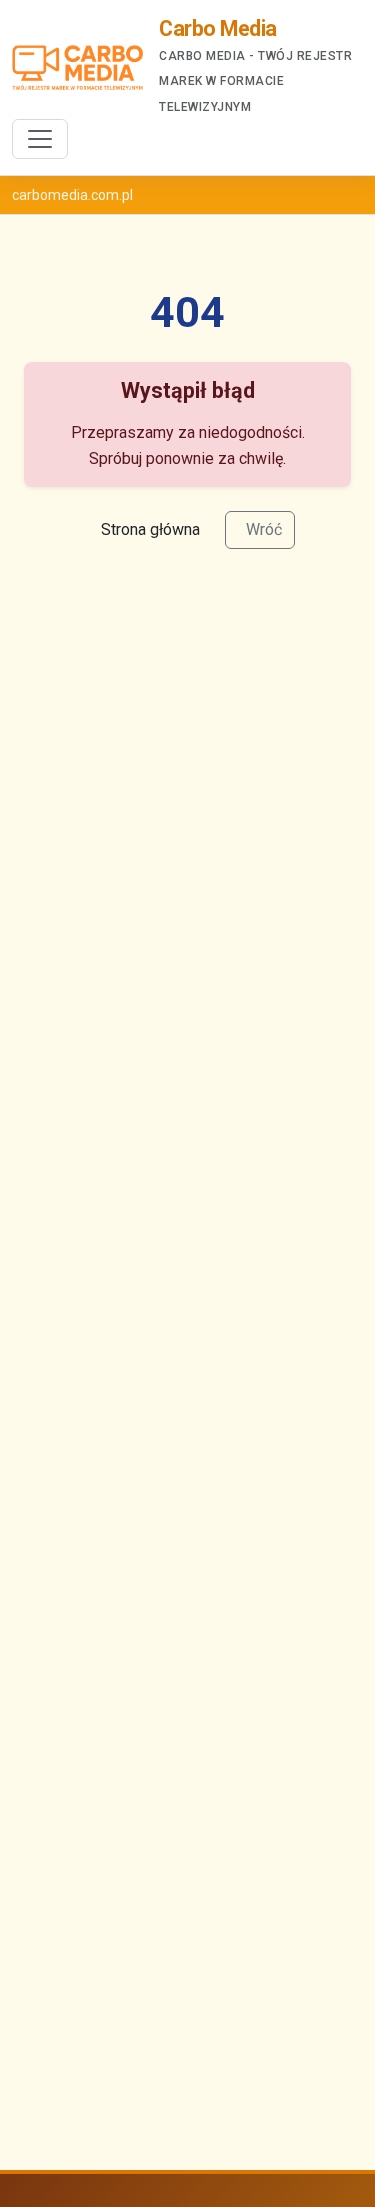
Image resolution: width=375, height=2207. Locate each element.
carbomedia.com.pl (72, 195)
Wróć (264, 529)
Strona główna (150, 529)
